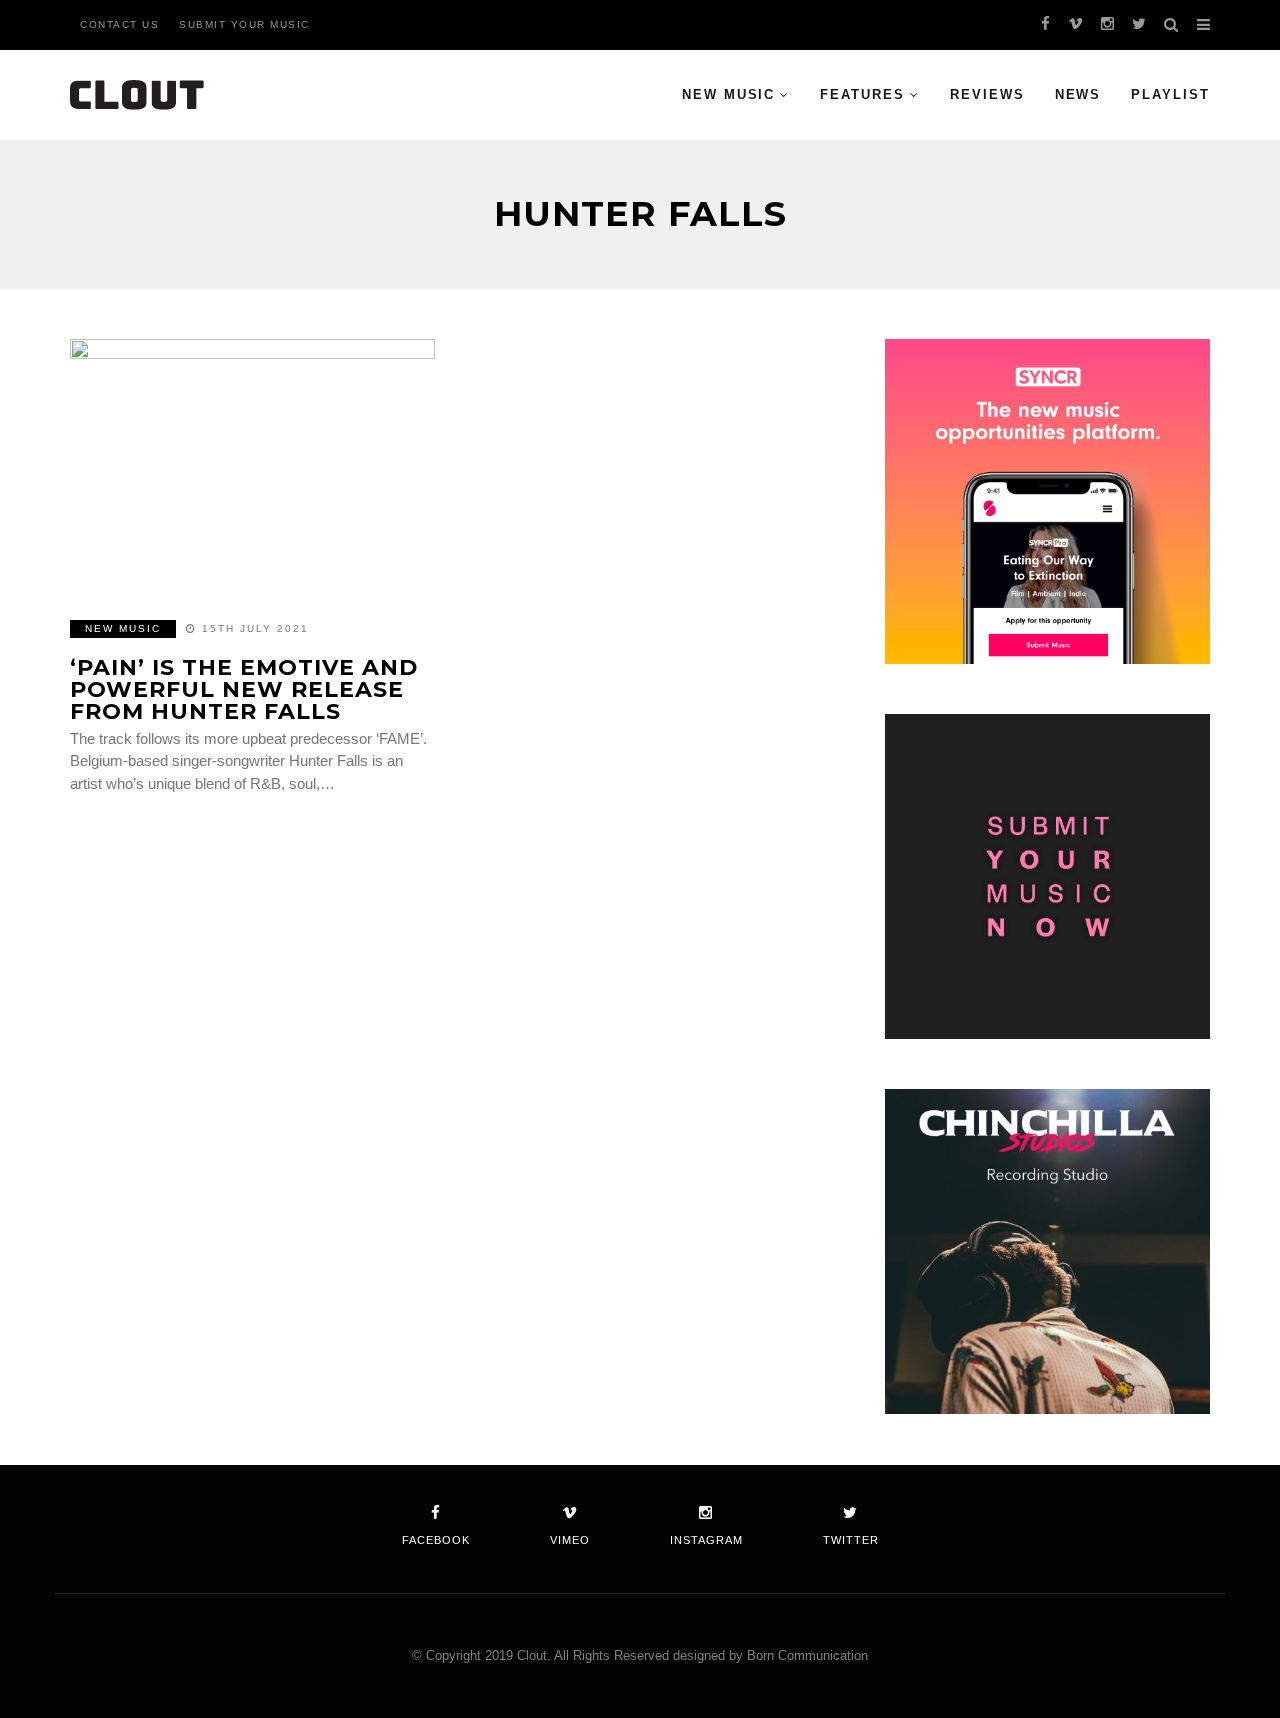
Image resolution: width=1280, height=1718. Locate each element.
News (1078, 94)
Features (862, 94)
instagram (706, 1540)
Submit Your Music (244, 24)
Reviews (987, 94)
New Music (729, 94)
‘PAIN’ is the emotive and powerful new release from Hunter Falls (244, 689)
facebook (436, 1540)
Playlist (1170, 94)
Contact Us (119, 24)
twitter (851, 1540)
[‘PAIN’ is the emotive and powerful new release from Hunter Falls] (252, 467)
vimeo (570, 1540)
